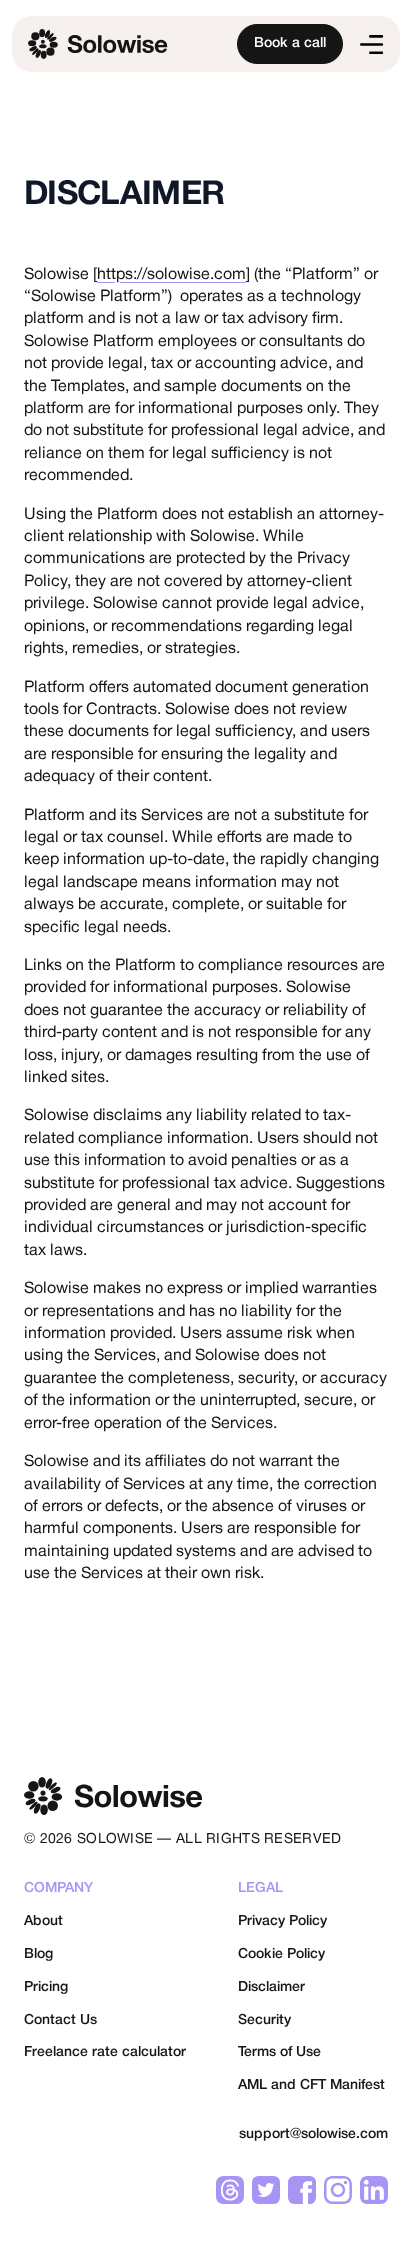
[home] (115, 44)
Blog (38, 1954)
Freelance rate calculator (105, 2052)
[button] (371, 44)
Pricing (46, 1987)
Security (264, 2020)
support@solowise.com (313, 2134)
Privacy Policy (282, 1921)
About (43, 1921)
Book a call (290, 43)
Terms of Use (279, 2052)
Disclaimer (271, 1987)
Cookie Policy (281, 1954)
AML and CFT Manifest (311, 2085)
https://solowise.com (171, 275)
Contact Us (60, 2020)
